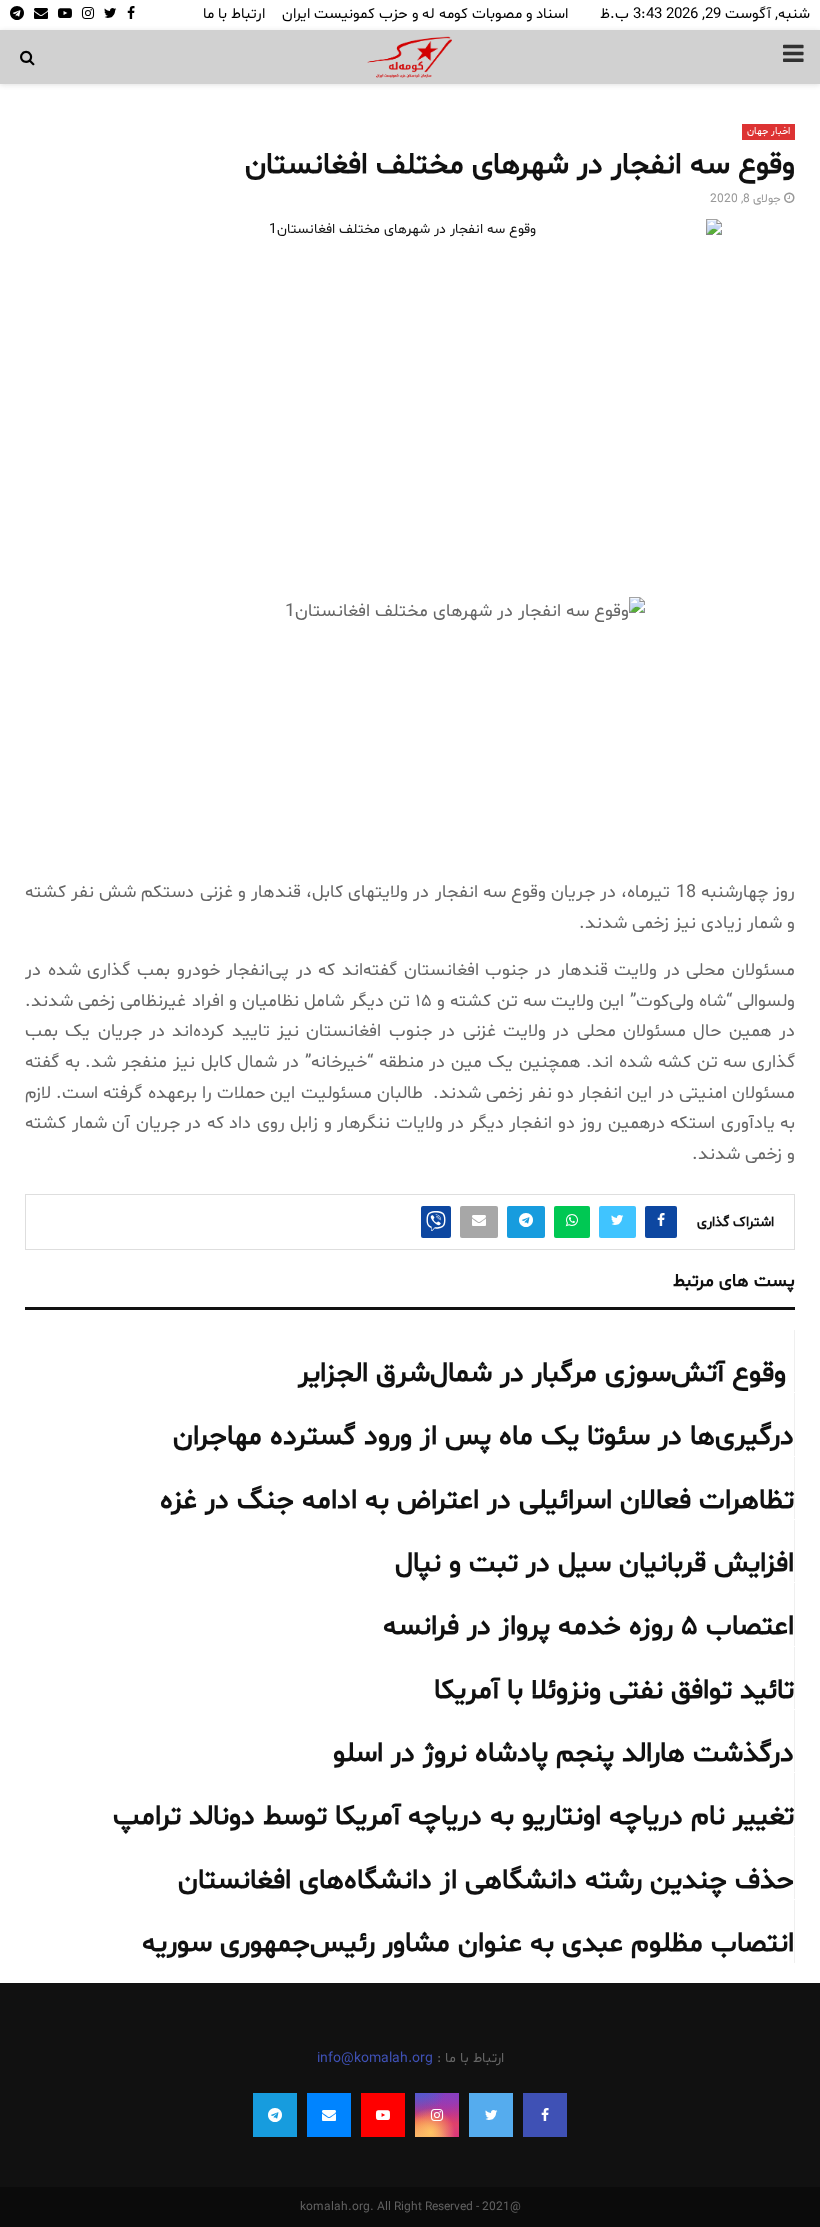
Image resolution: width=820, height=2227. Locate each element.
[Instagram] (437, 2115)
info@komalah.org (375, 2058)
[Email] (329, 2115)
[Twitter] (491, 2115)
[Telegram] (275, 2115)
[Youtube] (383, 2115)
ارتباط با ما (234, 14)
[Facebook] (545, 2115)
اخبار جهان (768, 131)
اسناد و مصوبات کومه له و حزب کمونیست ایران (425, 14)
